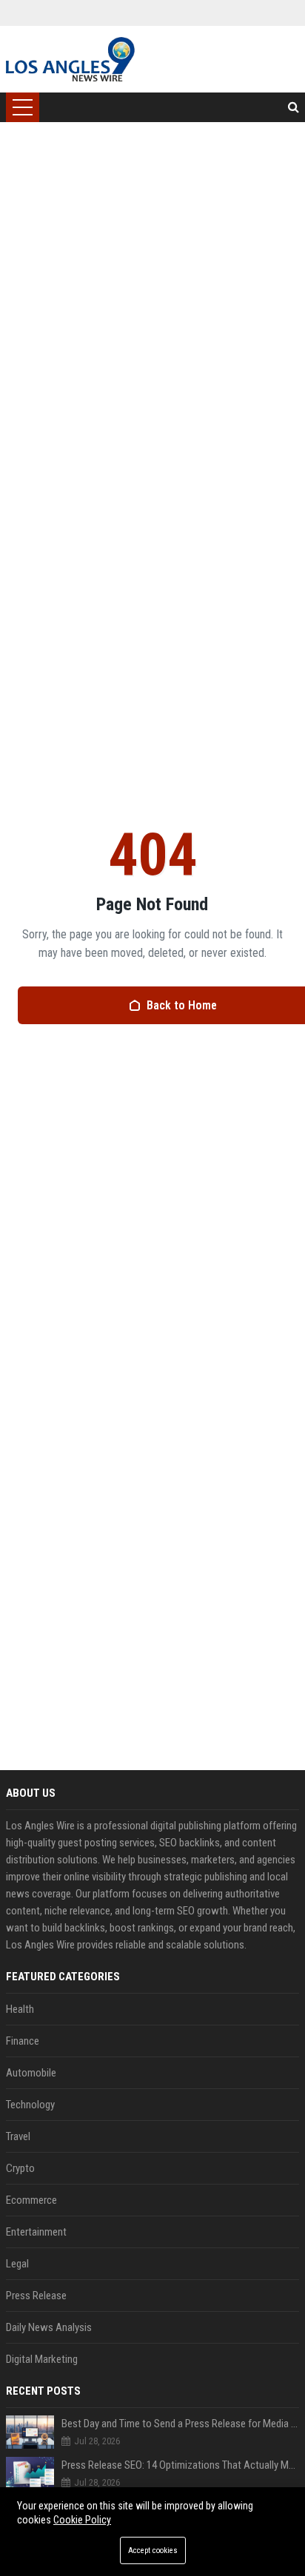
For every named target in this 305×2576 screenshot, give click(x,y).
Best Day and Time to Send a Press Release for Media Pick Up (180, 2424)
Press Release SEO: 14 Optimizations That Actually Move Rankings (180, 2465)
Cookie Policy (82, 2520)
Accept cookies (153, 2550)
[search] (294, 107)
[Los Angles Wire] (70, 59)
